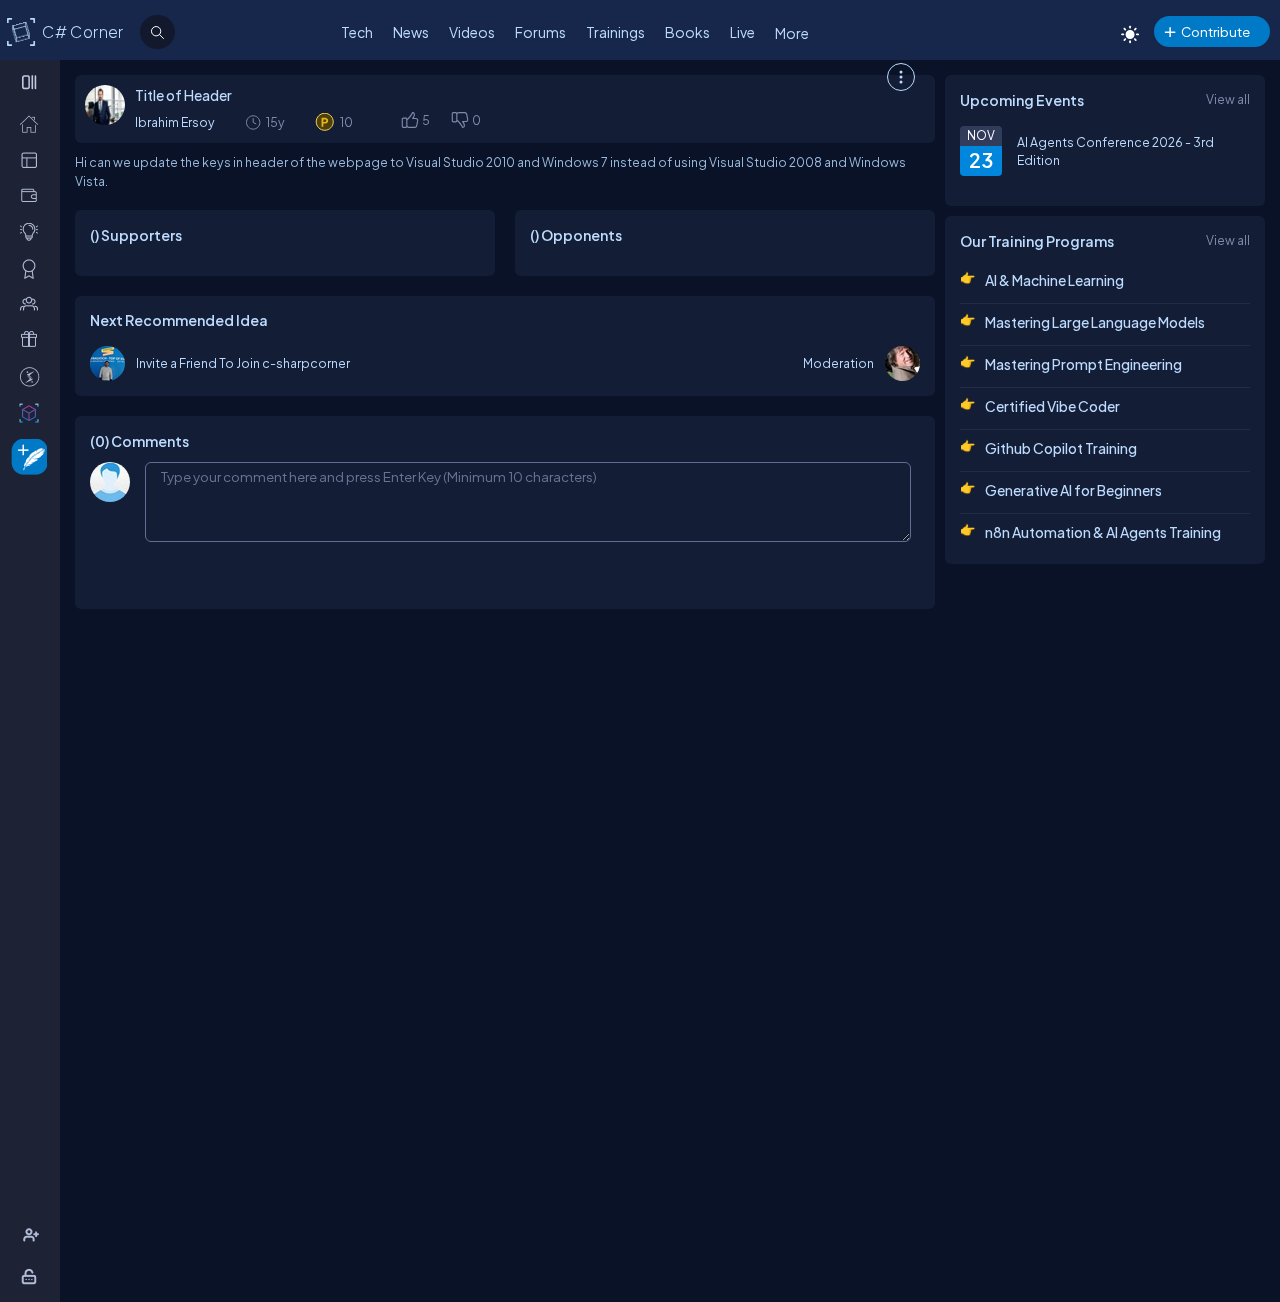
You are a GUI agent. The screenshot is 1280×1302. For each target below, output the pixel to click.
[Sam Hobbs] (902, 363)
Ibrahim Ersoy (175, 122)
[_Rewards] (33, 376)
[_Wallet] (33, 195)
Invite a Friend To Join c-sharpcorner (243, 363)
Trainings (615, 32)
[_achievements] (33, 268)
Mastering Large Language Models (1095, 322)
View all (1228, 99)
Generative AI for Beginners (1073, 490)
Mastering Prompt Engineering (1083, 364)
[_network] (33, 303)
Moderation (838, 363)
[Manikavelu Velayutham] (107, 363)
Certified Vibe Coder (1052, 406)
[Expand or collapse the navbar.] (31, 82)
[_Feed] (33, 123)
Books (687, 32)
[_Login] (32, 1276)
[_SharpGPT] (33, 412)
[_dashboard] (33, 159)
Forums (540, 32)
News (411, 32)
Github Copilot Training (1061, 448)
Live (742, 32)
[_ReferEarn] (33, 339)
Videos (472, 32)
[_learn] (33, 231)
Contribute (1215, 31)
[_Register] (33, 1235)
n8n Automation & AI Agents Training (1103, 532)
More (792, 33)
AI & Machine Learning (1054, 280)
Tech (357, 32)
